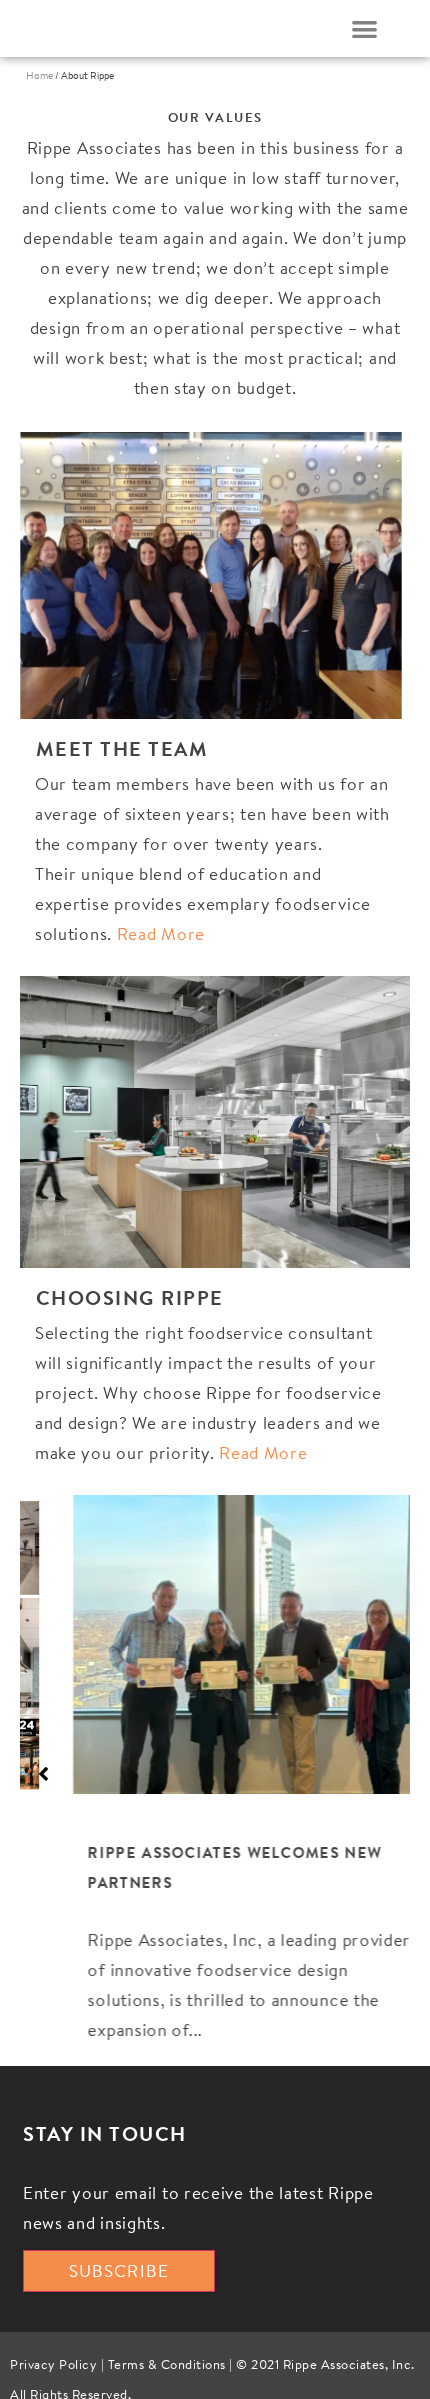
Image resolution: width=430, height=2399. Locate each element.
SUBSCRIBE (119, 2273)
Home (39, 75)
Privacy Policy (53, 2368)
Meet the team (122, 748)
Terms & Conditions (167, 2368)
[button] (364, 28)
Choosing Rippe (130, 1297)
